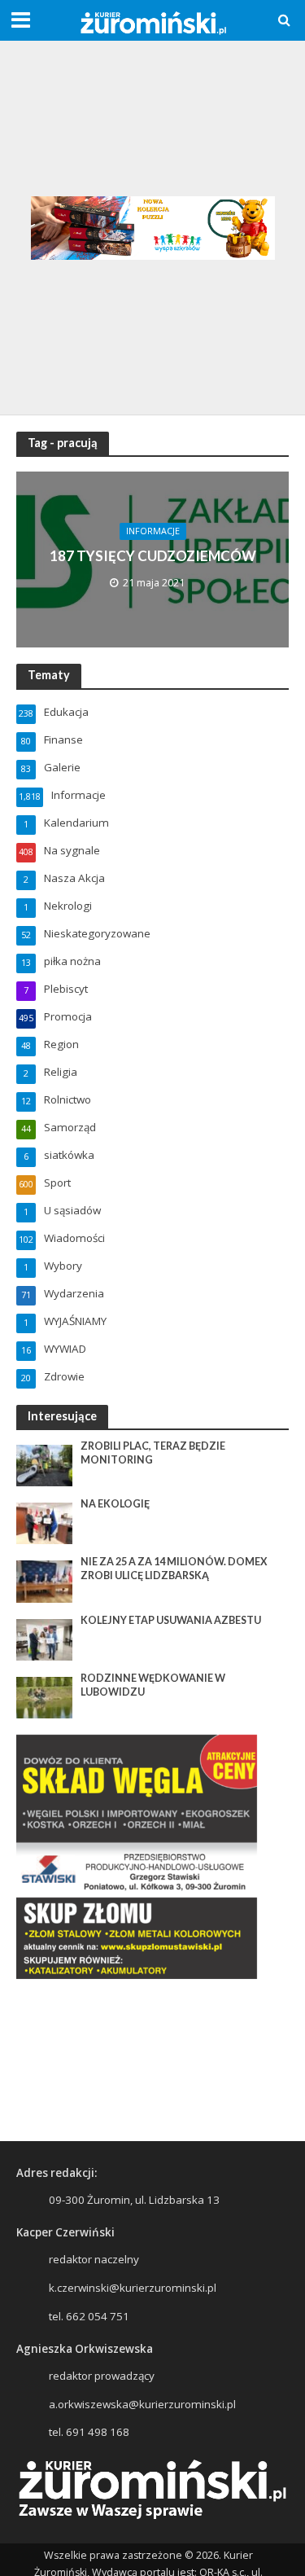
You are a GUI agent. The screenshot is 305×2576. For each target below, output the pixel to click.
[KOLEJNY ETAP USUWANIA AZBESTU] (44, 1639)
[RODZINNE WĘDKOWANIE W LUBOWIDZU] (44, 1696)
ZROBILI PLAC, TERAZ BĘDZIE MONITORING (153, 1453)
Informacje (153, 531)
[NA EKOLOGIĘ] (44, 1522)
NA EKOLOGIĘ (115, 1504)
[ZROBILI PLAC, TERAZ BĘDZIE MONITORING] (44, 1464)
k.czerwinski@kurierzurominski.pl (133, 2288)
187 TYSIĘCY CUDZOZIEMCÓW (153, 556)
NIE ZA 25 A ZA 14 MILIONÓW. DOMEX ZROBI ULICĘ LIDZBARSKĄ (174, 1569)
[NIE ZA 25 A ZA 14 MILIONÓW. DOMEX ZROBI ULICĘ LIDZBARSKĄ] (44, 1581)
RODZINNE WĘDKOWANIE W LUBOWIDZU (153, 1685)
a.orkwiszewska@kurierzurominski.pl (142, 2404)
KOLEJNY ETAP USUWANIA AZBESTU (171, 1620)
